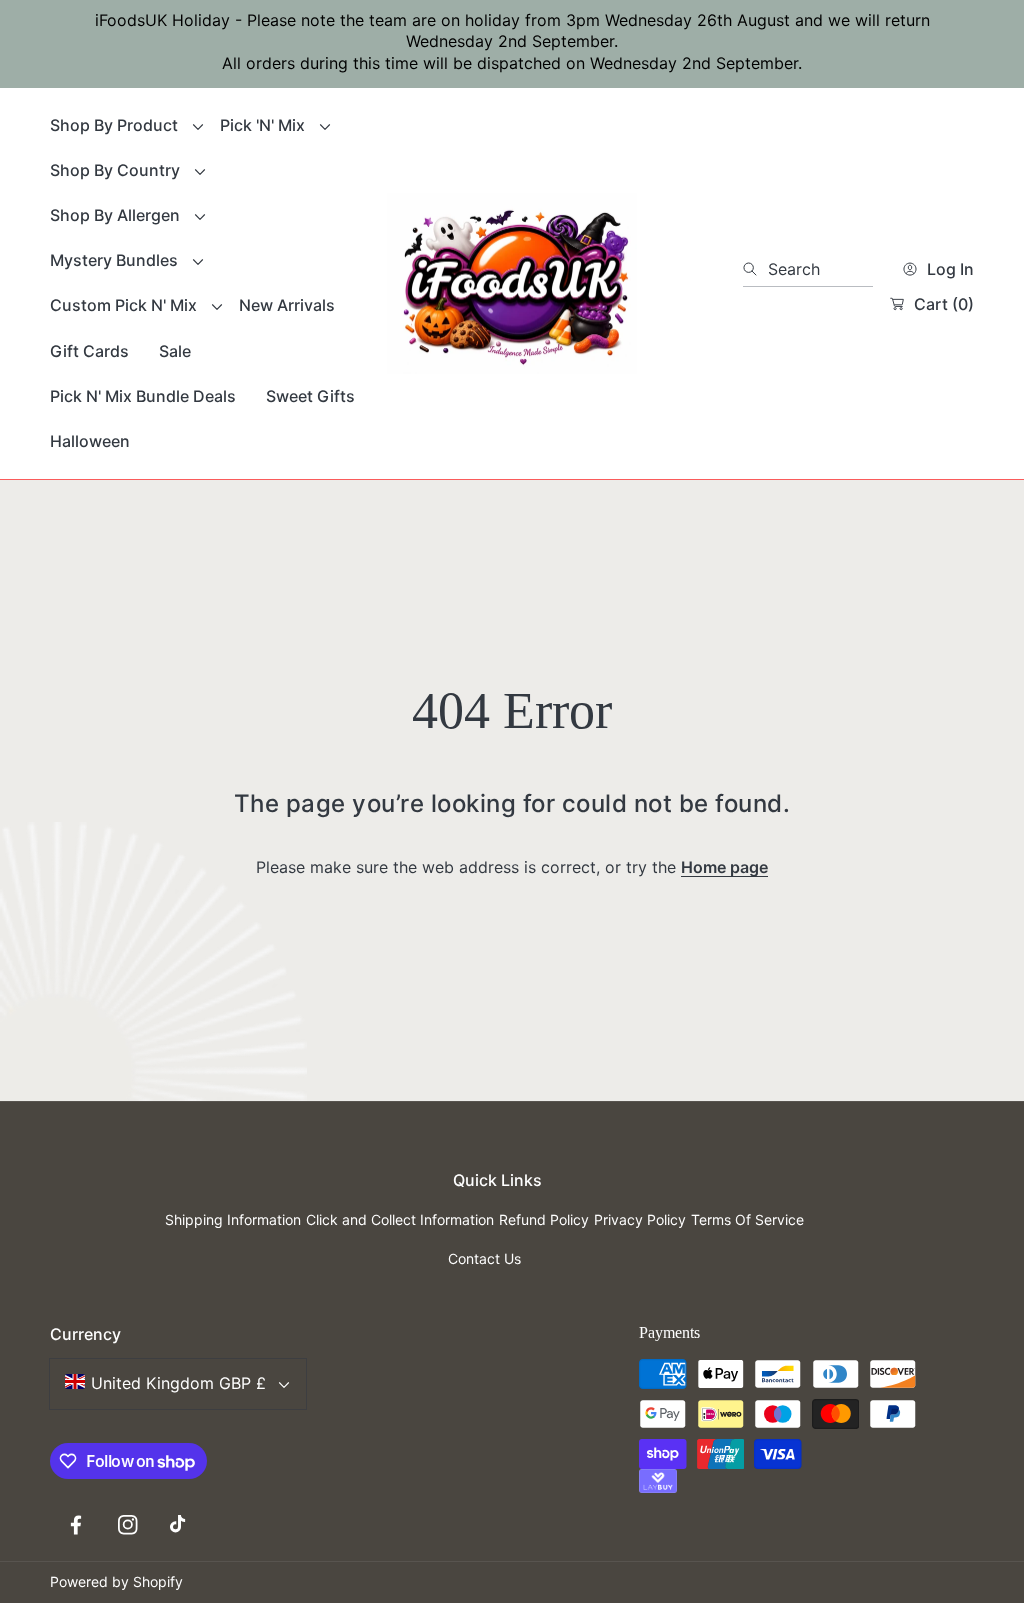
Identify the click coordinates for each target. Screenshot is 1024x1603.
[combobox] (808, 269)
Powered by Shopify (116, 1581)
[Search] (755, 269)
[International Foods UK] (512, 284)
